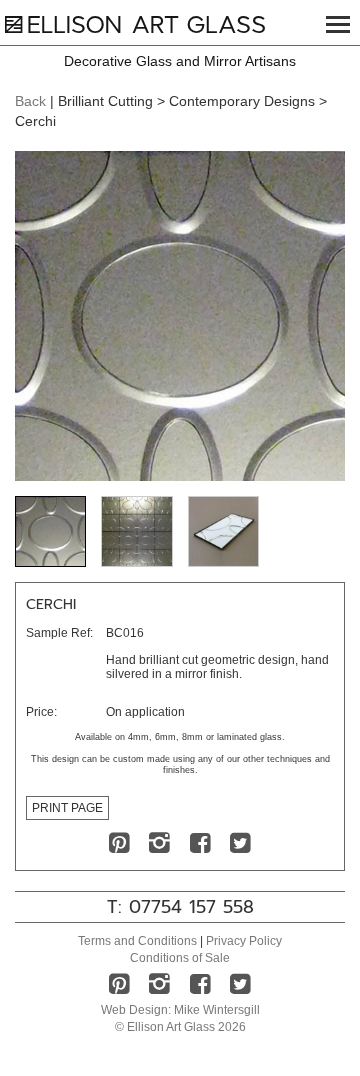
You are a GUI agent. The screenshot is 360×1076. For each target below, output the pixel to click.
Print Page (67, 808)
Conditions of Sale (180, 958)
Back (30, 101)
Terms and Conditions (137, 941)
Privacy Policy (244, 941)
